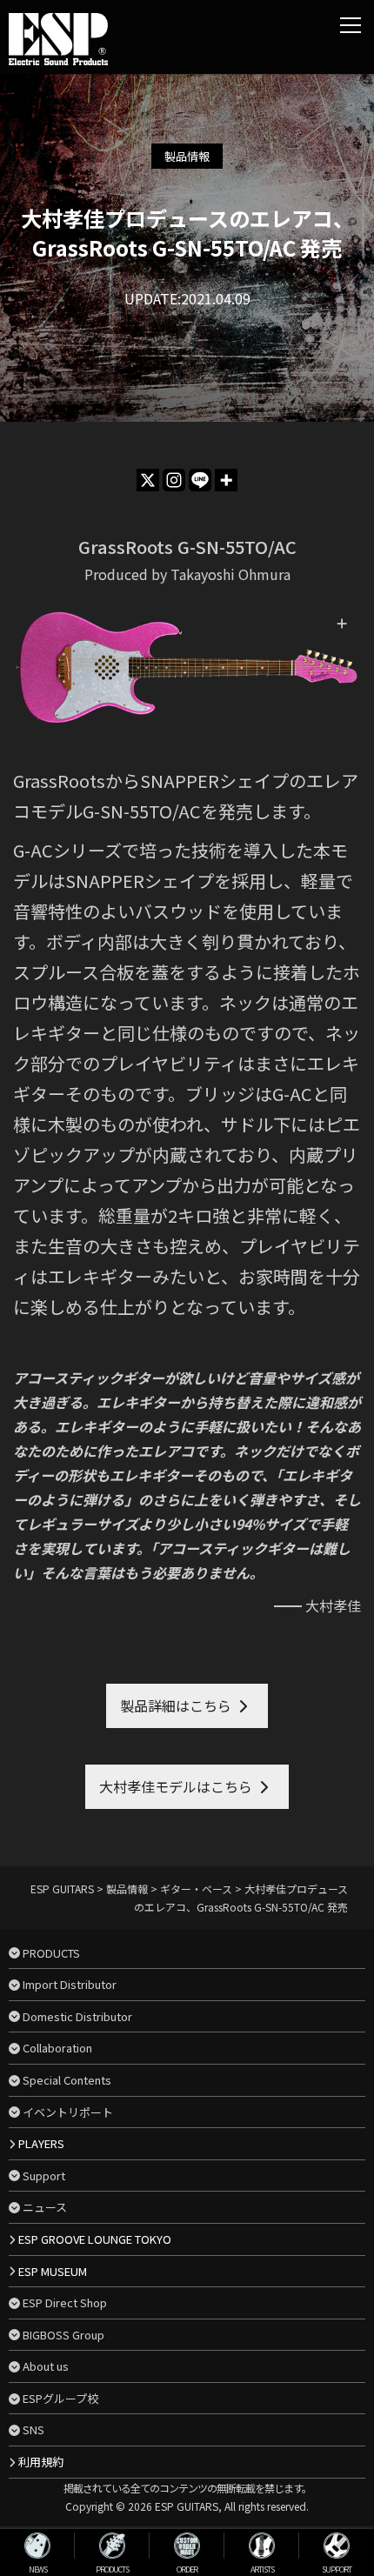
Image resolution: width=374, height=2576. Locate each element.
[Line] (200, 480)
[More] (226, 480)
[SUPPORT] (337, 2546)
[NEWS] (37, 2546)
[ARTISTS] (262, 2546)
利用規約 (41, 2462)
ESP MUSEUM (53, 2271)
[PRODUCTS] (112, 2546)
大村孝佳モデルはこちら (176, 1786)
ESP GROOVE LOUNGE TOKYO (95, 2239)
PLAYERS (41, 2143)
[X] (148, 480)
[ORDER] (187, 2546)
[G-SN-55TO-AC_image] (187, 668)
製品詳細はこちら (176, 1705)
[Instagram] (174, 480)
